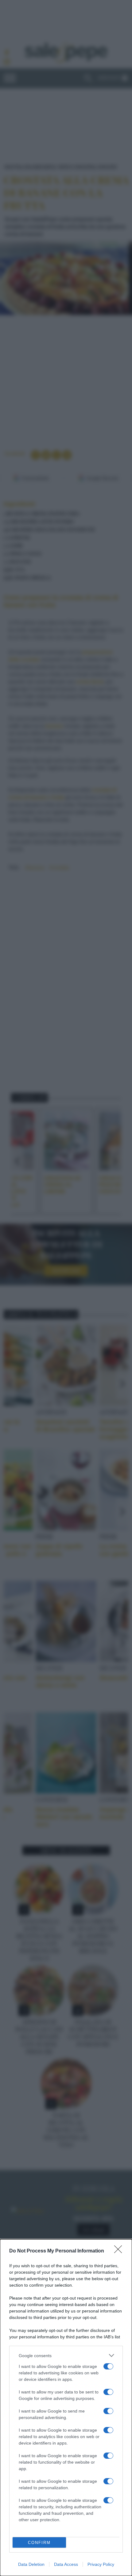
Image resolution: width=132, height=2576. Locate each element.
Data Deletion (31, 2564)
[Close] (120, 2251)
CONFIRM (39, 2543)
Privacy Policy (101, 2564)
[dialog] (66, 2408)
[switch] (108, 2366)
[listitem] (66, 2355)
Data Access (66, 2564)
